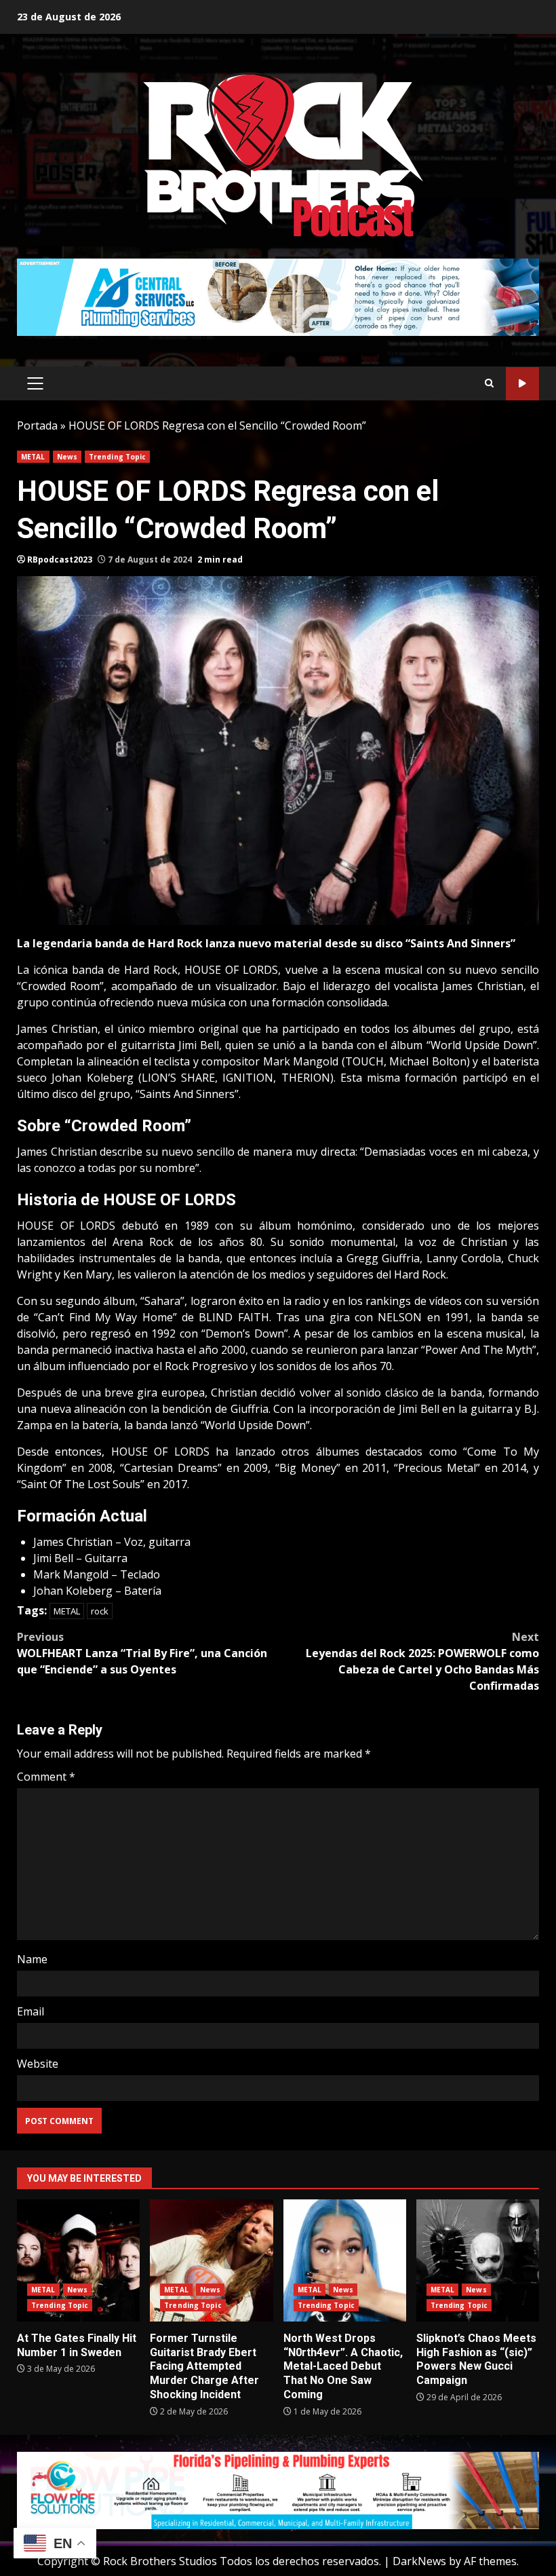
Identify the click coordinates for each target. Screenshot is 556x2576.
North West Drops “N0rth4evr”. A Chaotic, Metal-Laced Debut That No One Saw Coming (345, 2260)
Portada (37, 425)
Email (31, 2011)
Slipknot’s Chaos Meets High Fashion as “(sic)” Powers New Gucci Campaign (478, 2260)
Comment (46, 1777)
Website (38, 2064)
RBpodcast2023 (60, 560)
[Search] (489, 383)
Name (32, 1959)
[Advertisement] (278, 296)
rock (100, 1611)
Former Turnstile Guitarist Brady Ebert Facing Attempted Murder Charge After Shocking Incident (211, 2260)
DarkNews (419, 2561)
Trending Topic (117, 457)
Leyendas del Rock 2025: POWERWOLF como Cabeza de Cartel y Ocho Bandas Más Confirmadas (422, 1661)
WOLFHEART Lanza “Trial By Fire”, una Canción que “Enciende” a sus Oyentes (142, 1653)
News (67, 457)
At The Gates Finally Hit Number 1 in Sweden (78, 2260)
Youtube (522, 384)
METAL (33, 457)
